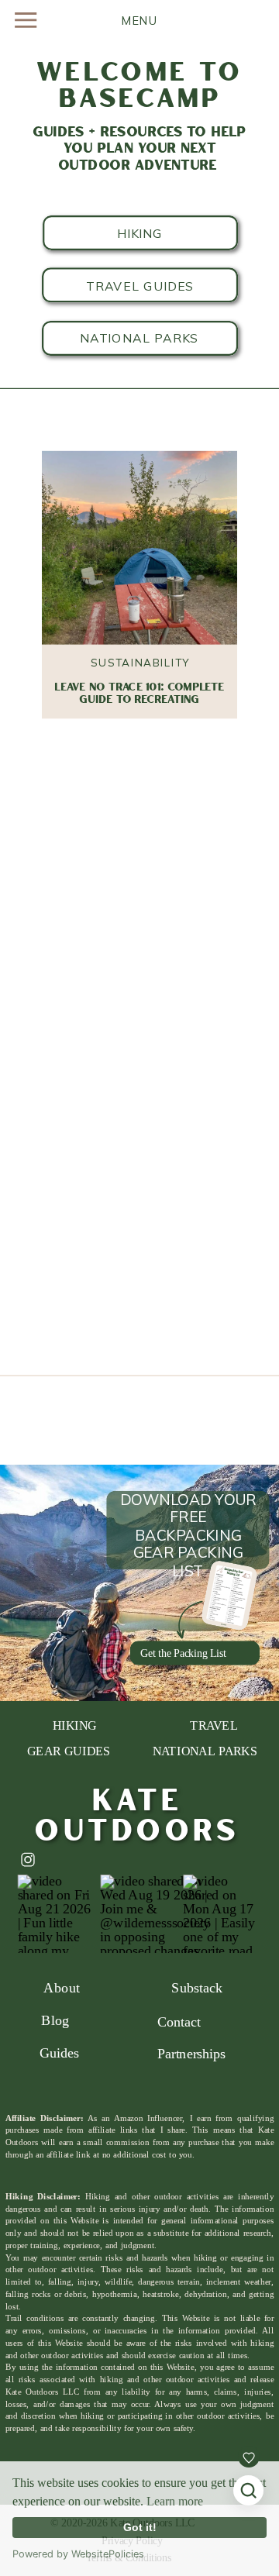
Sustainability (140, 662)
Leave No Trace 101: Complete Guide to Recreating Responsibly (139, 700)
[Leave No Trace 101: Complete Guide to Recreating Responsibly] (139, 549)
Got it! (140, 2527)
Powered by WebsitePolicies (78, 2554)
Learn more (175, 2501)
